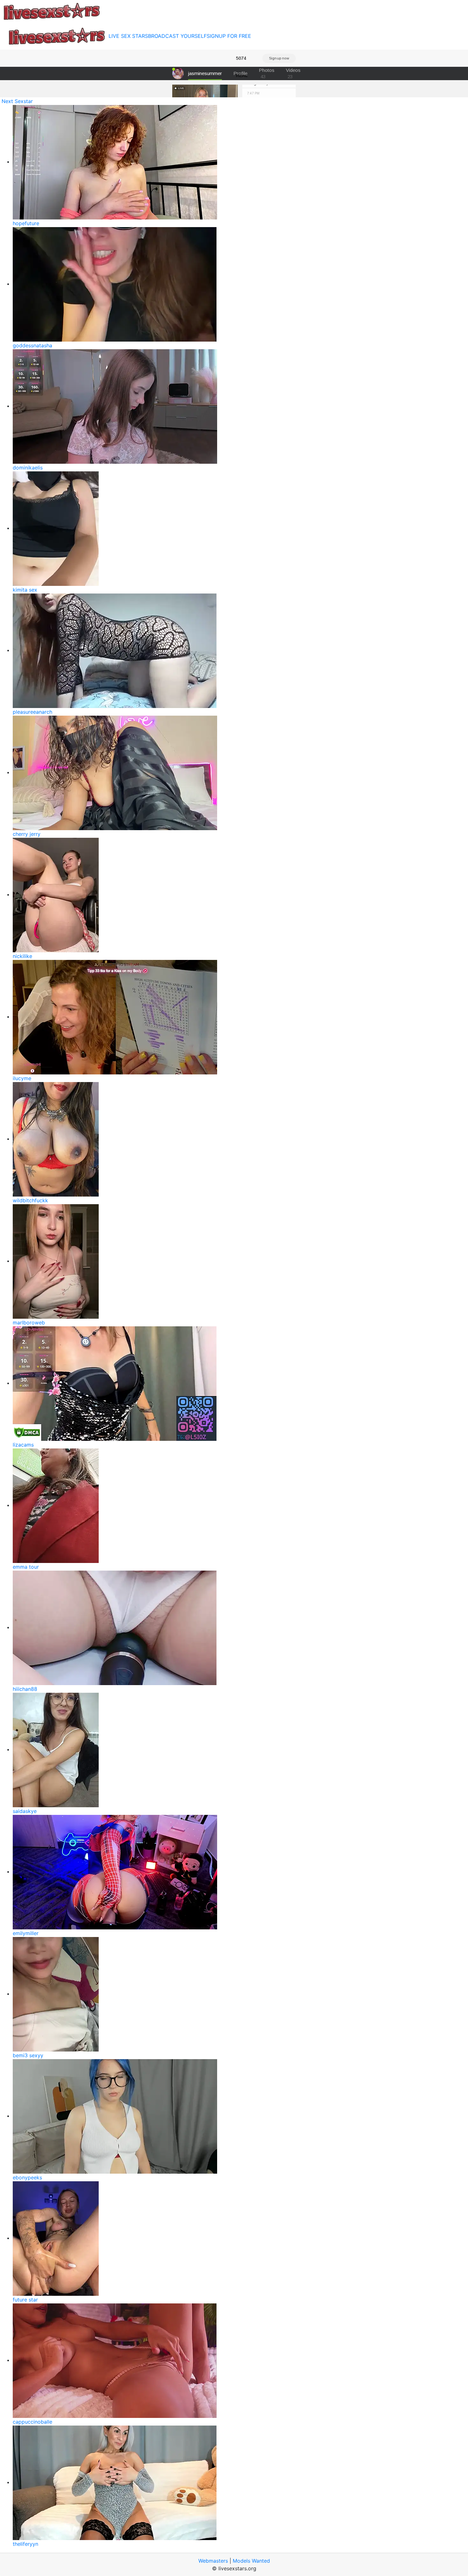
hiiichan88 (25, 1689)
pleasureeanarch (32, 712)
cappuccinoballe (32, 2422)
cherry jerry (27, 834)
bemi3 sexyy (28, 2055)
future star (25, 2300)
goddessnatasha (32, 345)
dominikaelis (28, 468)
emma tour (26, 1567)
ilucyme (22, 1078)
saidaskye (25, 1811)
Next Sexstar (17, 101)
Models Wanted (251, 2561)
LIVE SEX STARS (128, 36)
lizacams (23, 1445)
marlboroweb (29, 1323)
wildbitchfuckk (30, 1200)
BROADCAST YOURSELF (177, 36)
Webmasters (213, 2561)
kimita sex (25, 590)
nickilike (22, 956)
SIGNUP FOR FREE (229, 36)
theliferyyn (25, 2544)
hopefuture (26, 223)
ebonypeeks (27, 2177)
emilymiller (26, 1933)
